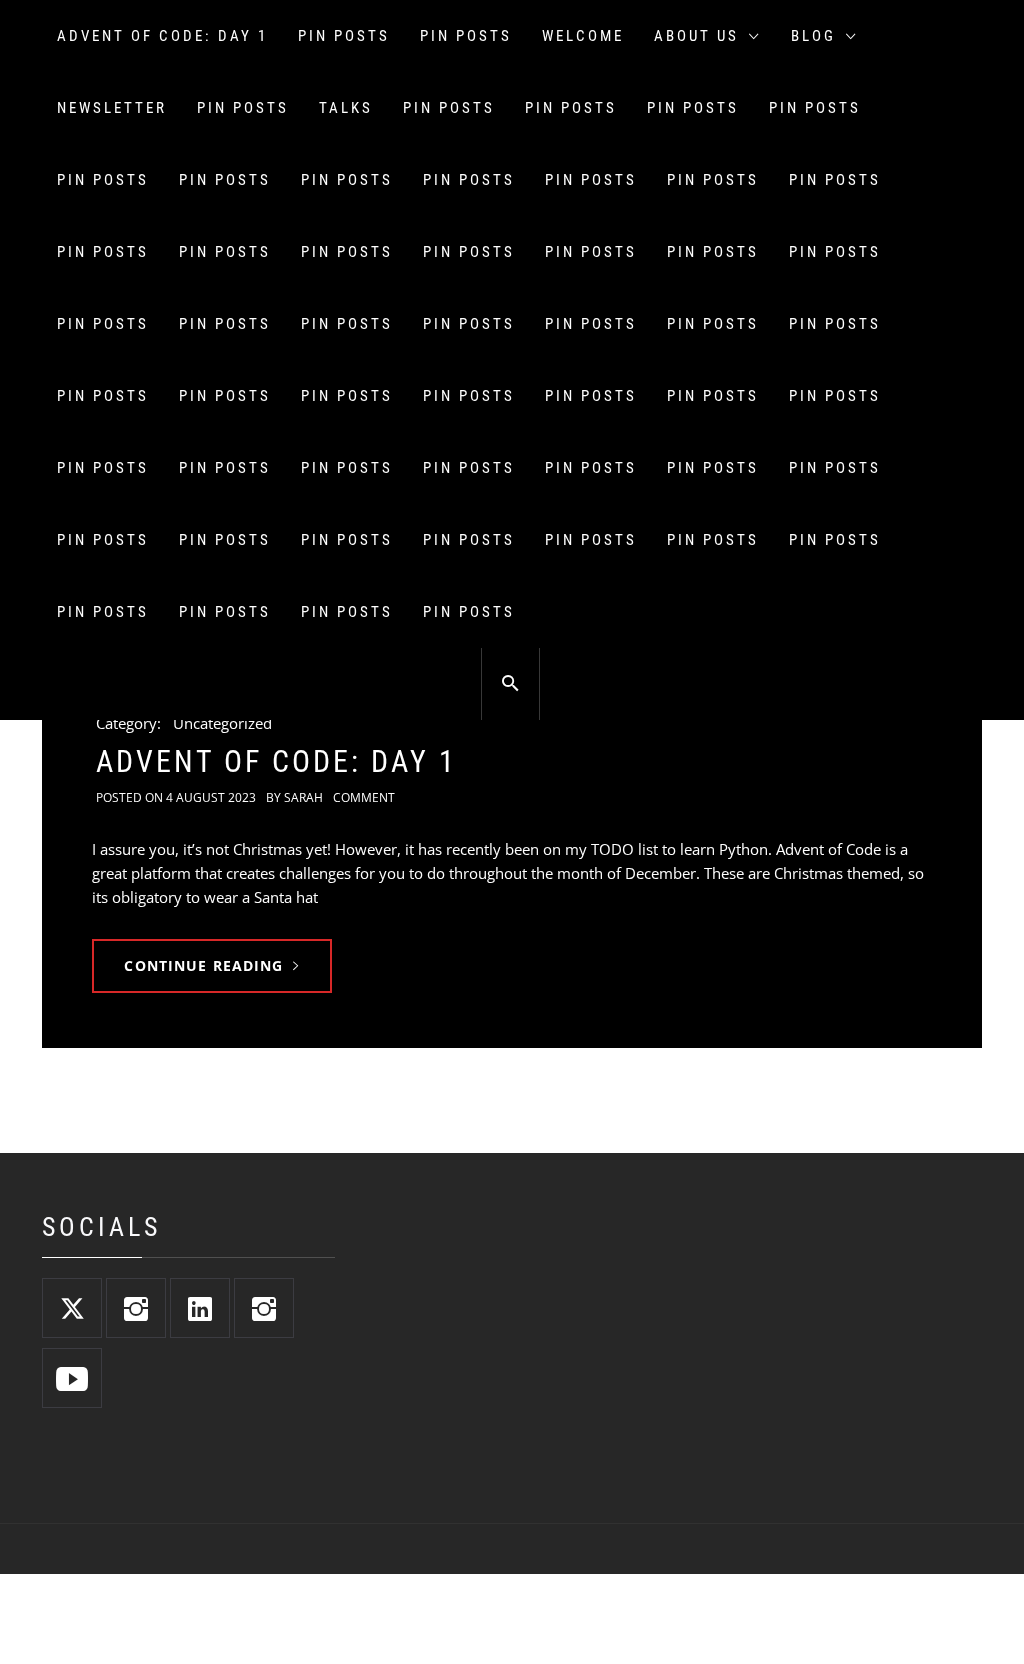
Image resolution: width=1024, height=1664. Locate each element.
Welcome (583, 36)
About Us (696, 36)
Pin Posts (344, 36)
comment (364, 797)
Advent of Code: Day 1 (162, 36)
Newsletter (112, 108)
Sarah (303, 797)
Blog (813, 36)
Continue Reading (203, 965)
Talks (346, 108)
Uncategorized (222, 723)
